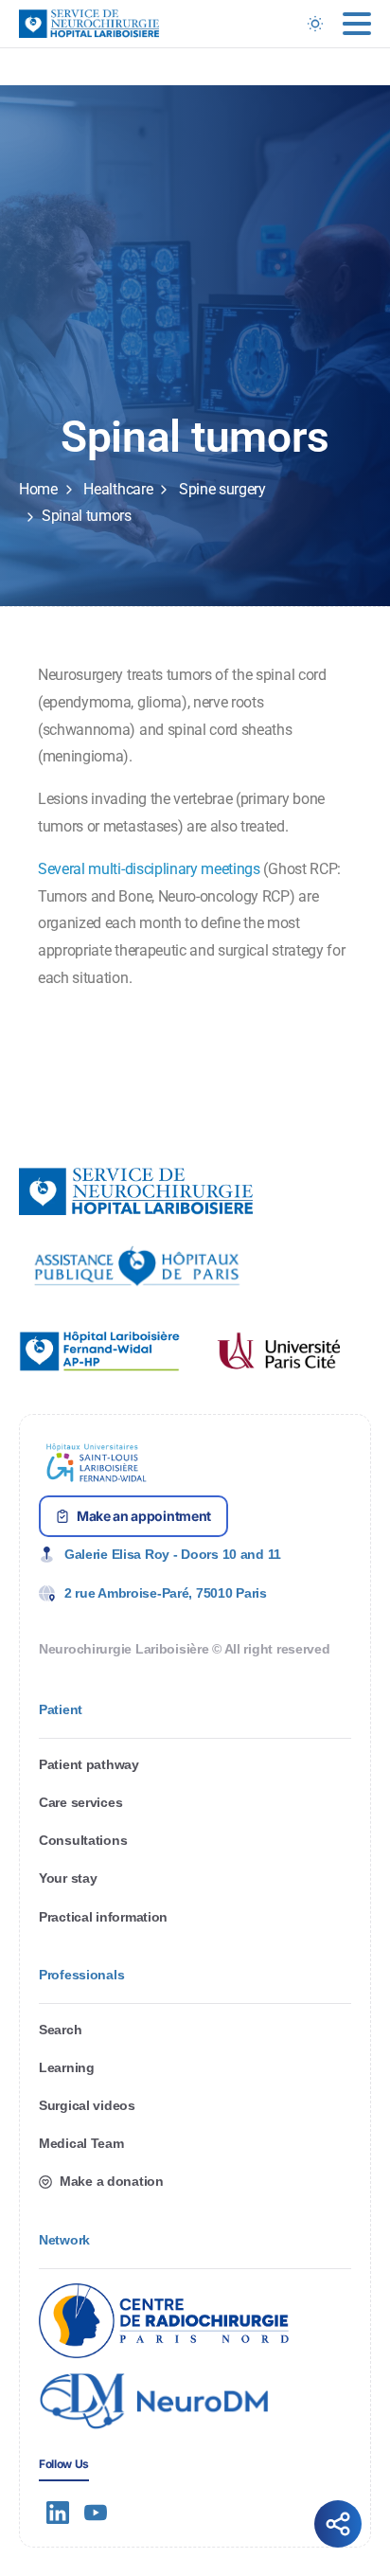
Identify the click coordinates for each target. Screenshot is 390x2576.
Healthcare (118, 489)
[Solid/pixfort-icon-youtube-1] (96, 2512)
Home (38, 489)
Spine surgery (222, 489)
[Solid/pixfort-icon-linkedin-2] (58, 2512)
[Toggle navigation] (357, 24)
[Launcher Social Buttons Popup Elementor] (338, 2524)
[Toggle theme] (315, 24)
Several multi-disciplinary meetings (149, 869)
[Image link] (137, 1266)
